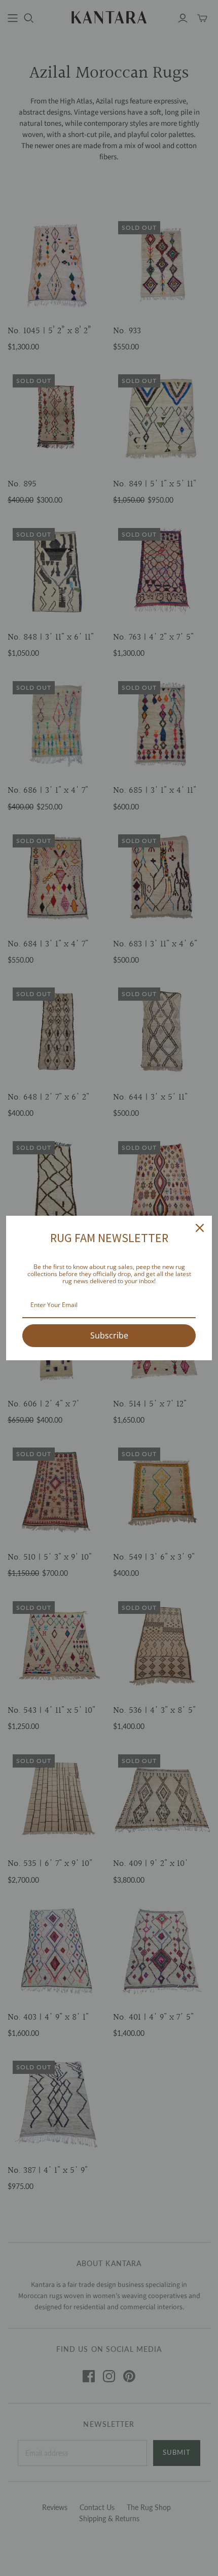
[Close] (200, 1228)
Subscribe (109, 1335)
